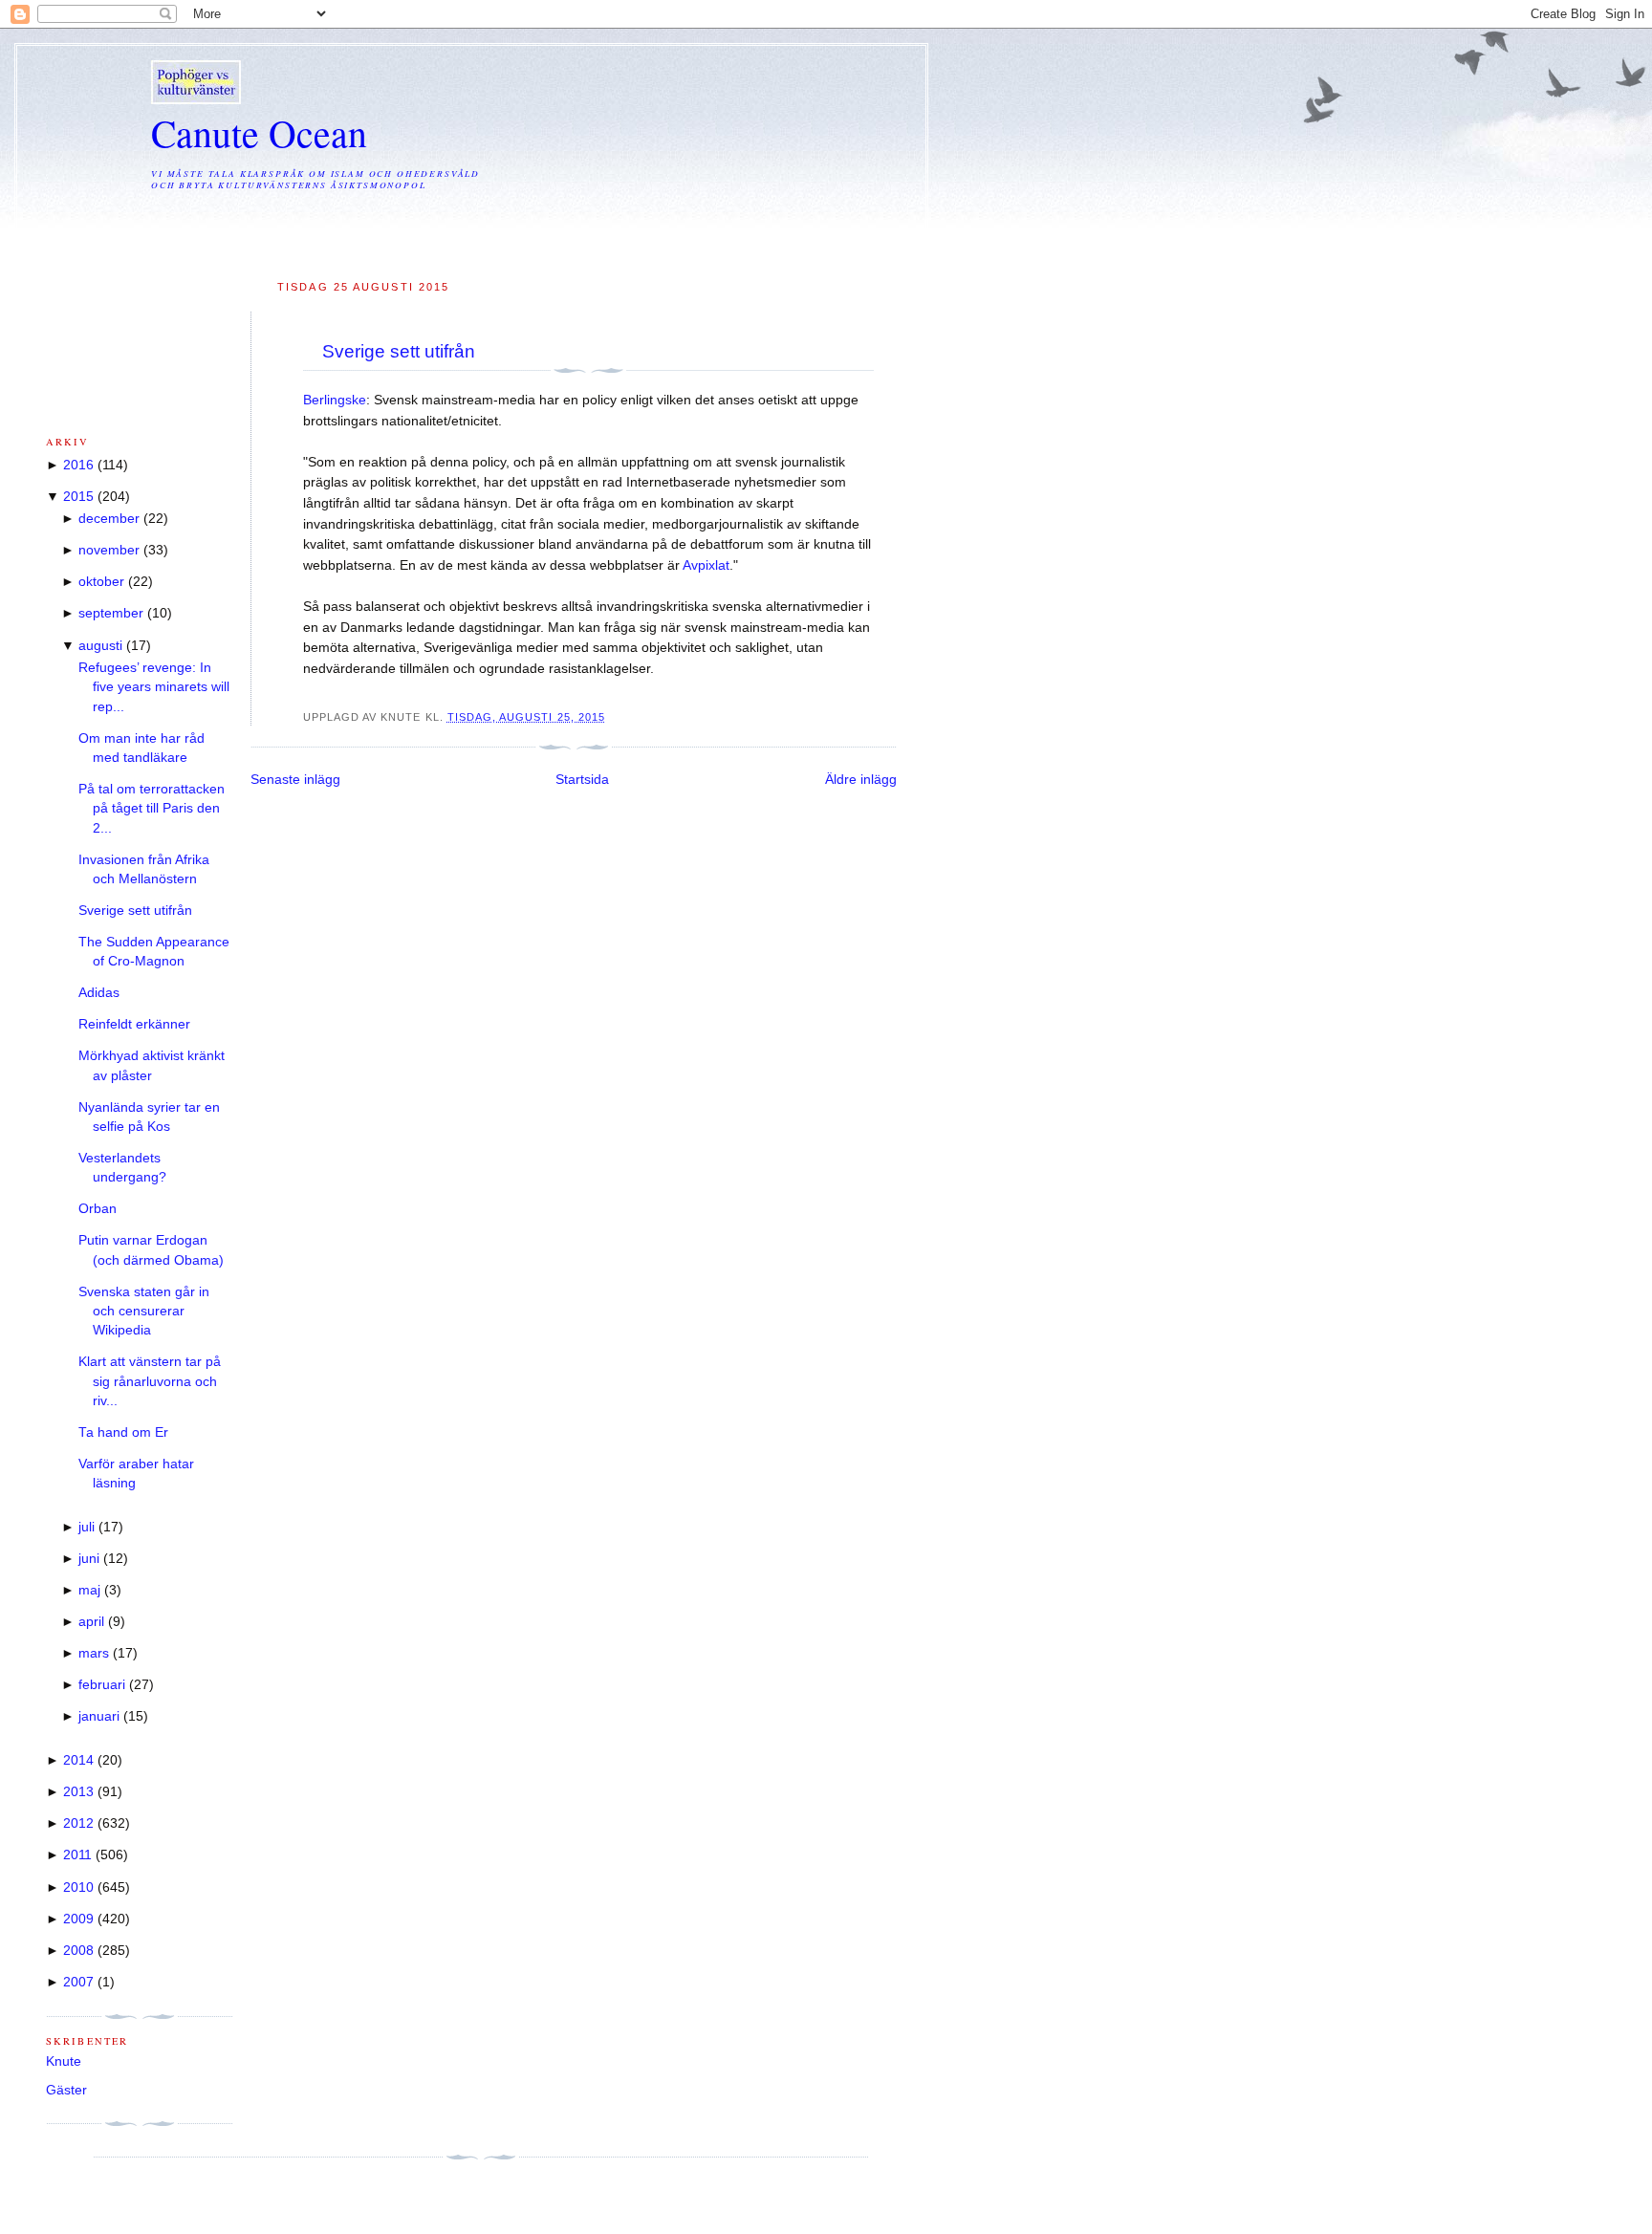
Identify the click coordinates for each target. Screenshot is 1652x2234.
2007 (78, 1982)
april (91, 1622)
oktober (101, 582)
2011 (77, 1855)
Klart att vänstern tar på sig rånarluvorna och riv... (150, 1381)
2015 (78, 497)
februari (102, 1685)
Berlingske (335, 400)
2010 (78, 1887)
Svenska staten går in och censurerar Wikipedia (144, 1312)
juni (89, 1559)
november (109, 550)
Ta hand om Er (123, 1432)
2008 (78, 1951)
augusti (100, 646)
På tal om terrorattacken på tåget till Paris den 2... (152, 809)
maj (89, 1590)
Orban (98, 1209)
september (111, 613)
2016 (78, 465)
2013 (78, 1792)
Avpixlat (706, 565)
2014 (78, 1760)
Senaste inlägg (295, 780)
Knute (64, 2061)
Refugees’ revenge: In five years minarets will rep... (154, 687)
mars (94, 1653)
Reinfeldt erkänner (134, 1024)
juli (87, 1527)
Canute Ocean (259, 132)
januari (99, 1716)
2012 (78, 1823)
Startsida (582, 780)
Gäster (66, 2090)
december (109, 519)
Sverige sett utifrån (399, 351)
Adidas (99, 993)
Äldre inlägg (861, 780)
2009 (78, 1919)
